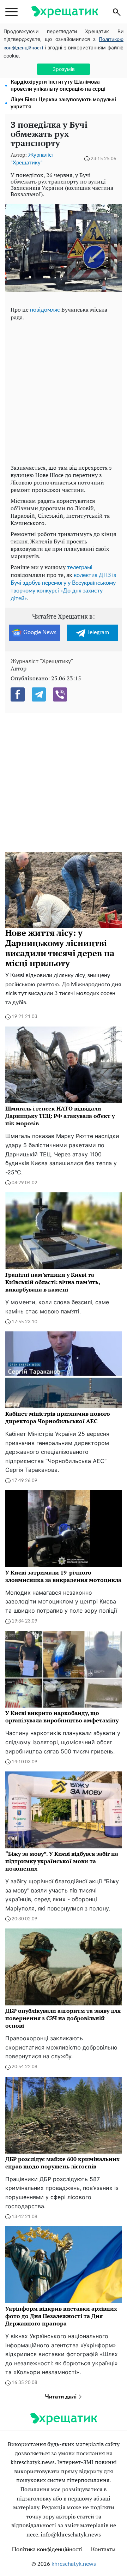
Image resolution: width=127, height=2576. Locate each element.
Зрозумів (64, 69)
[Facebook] (18, 694)
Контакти (103, 2550)
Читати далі (62, 2397)
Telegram (98, 632)
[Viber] (60, 694)
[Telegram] (39, 694)
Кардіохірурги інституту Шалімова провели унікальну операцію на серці (58, 86)
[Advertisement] (64, 391)
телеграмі (80, 567)
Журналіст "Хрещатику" (42, 661)
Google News (40, 632)
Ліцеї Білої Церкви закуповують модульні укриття (63, 103)
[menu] (11, 12)
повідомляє (45, 310)
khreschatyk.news (74, 2564)
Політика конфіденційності (47, 2550)
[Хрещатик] (65, 12)
